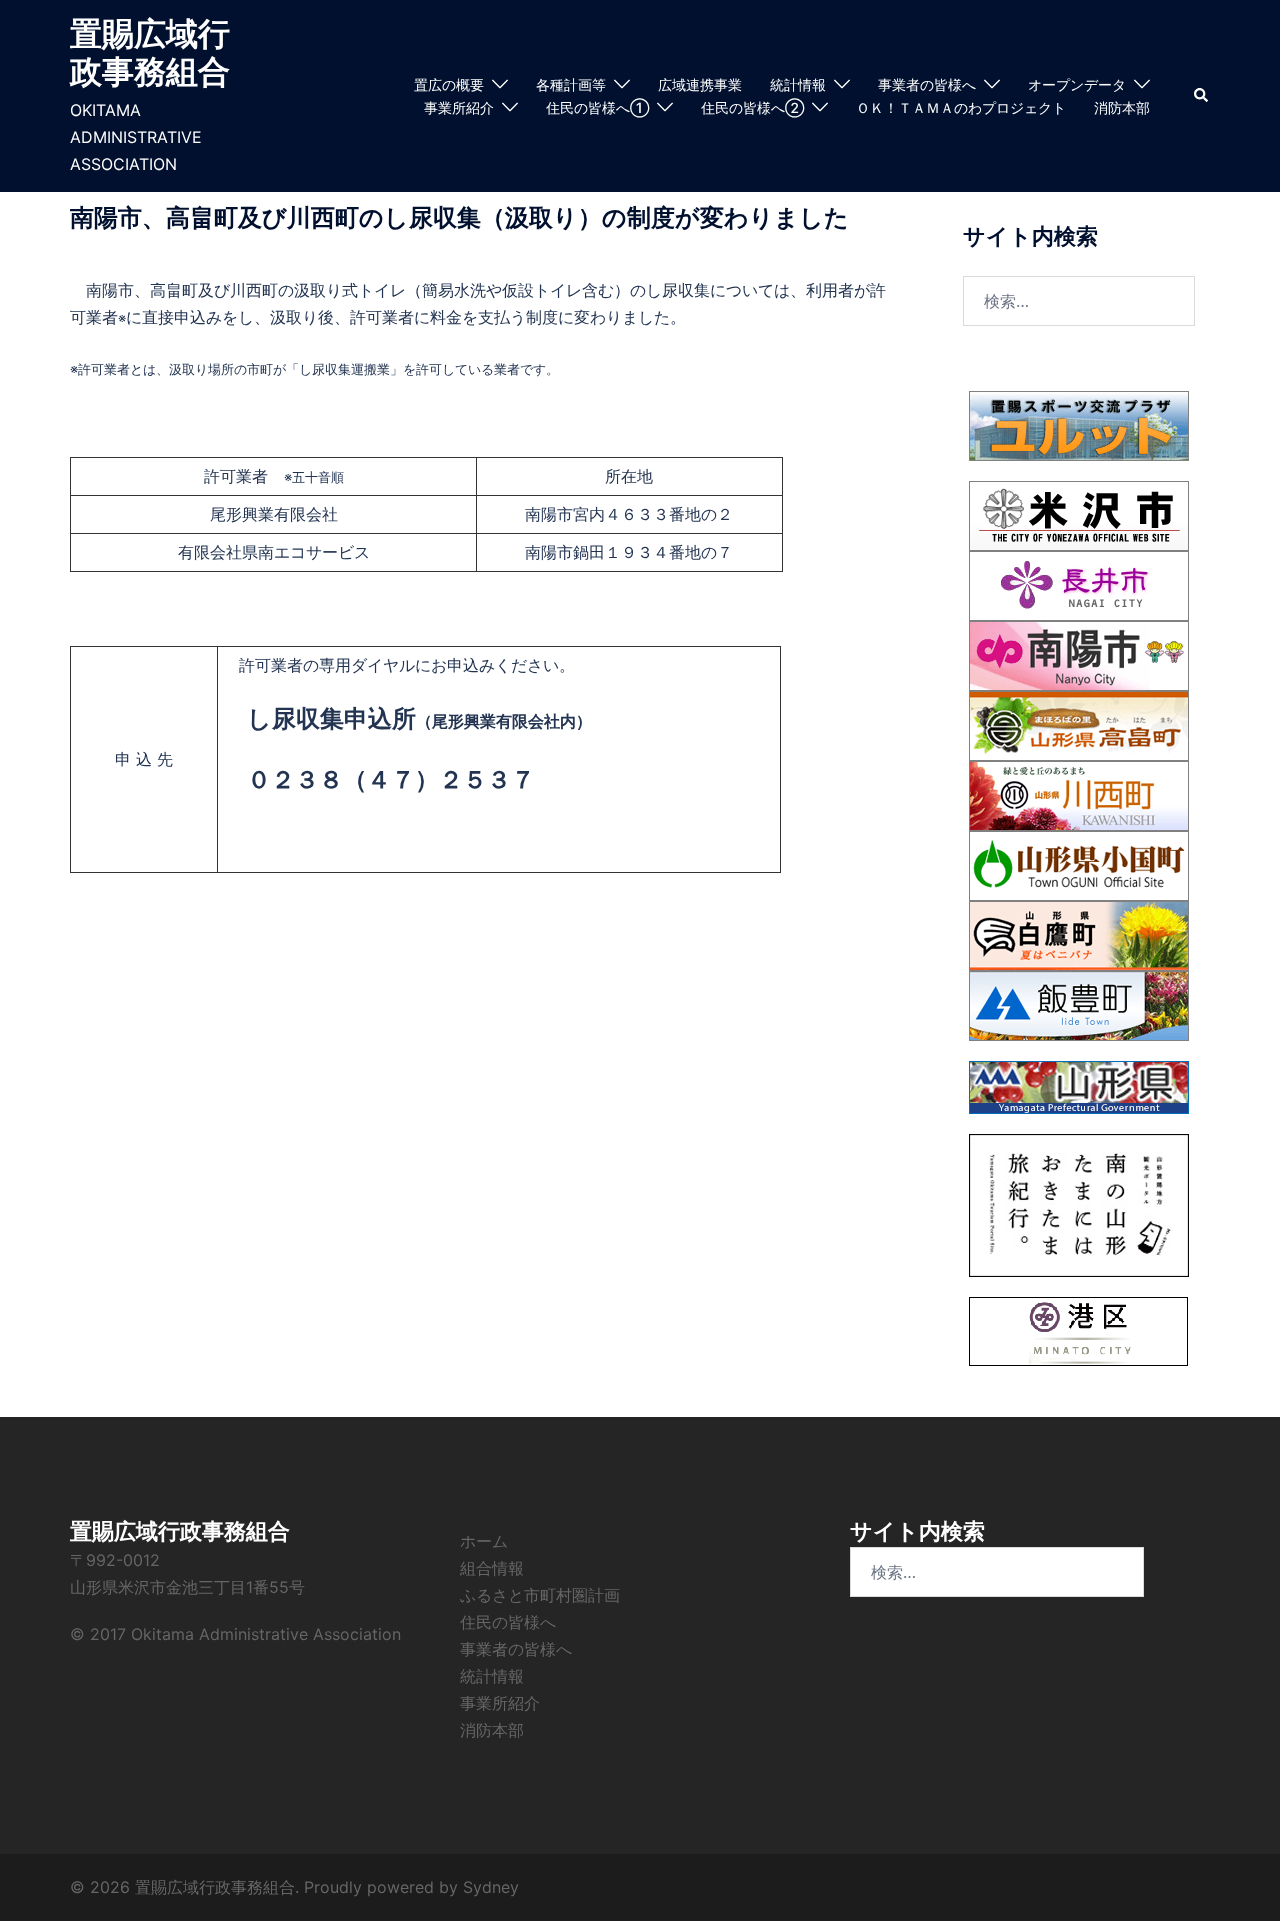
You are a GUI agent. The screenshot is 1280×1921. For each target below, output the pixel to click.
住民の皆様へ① (597, 107)
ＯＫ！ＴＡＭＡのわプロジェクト (961, 107)
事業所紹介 (459, 107)
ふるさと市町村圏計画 (540, 1595)
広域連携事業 (700, 84)
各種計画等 (571, 84)
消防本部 (1122, 107)
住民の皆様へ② (752, 107)
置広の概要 (449, 84)
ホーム (484, 1541)
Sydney (491, 1887)
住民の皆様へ (508, 1622)
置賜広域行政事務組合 (150, 52)
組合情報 (492, 1568)
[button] (1202, 96)
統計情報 (798, 84)
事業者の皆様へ (927, 84)
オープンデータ (1077, 84)
